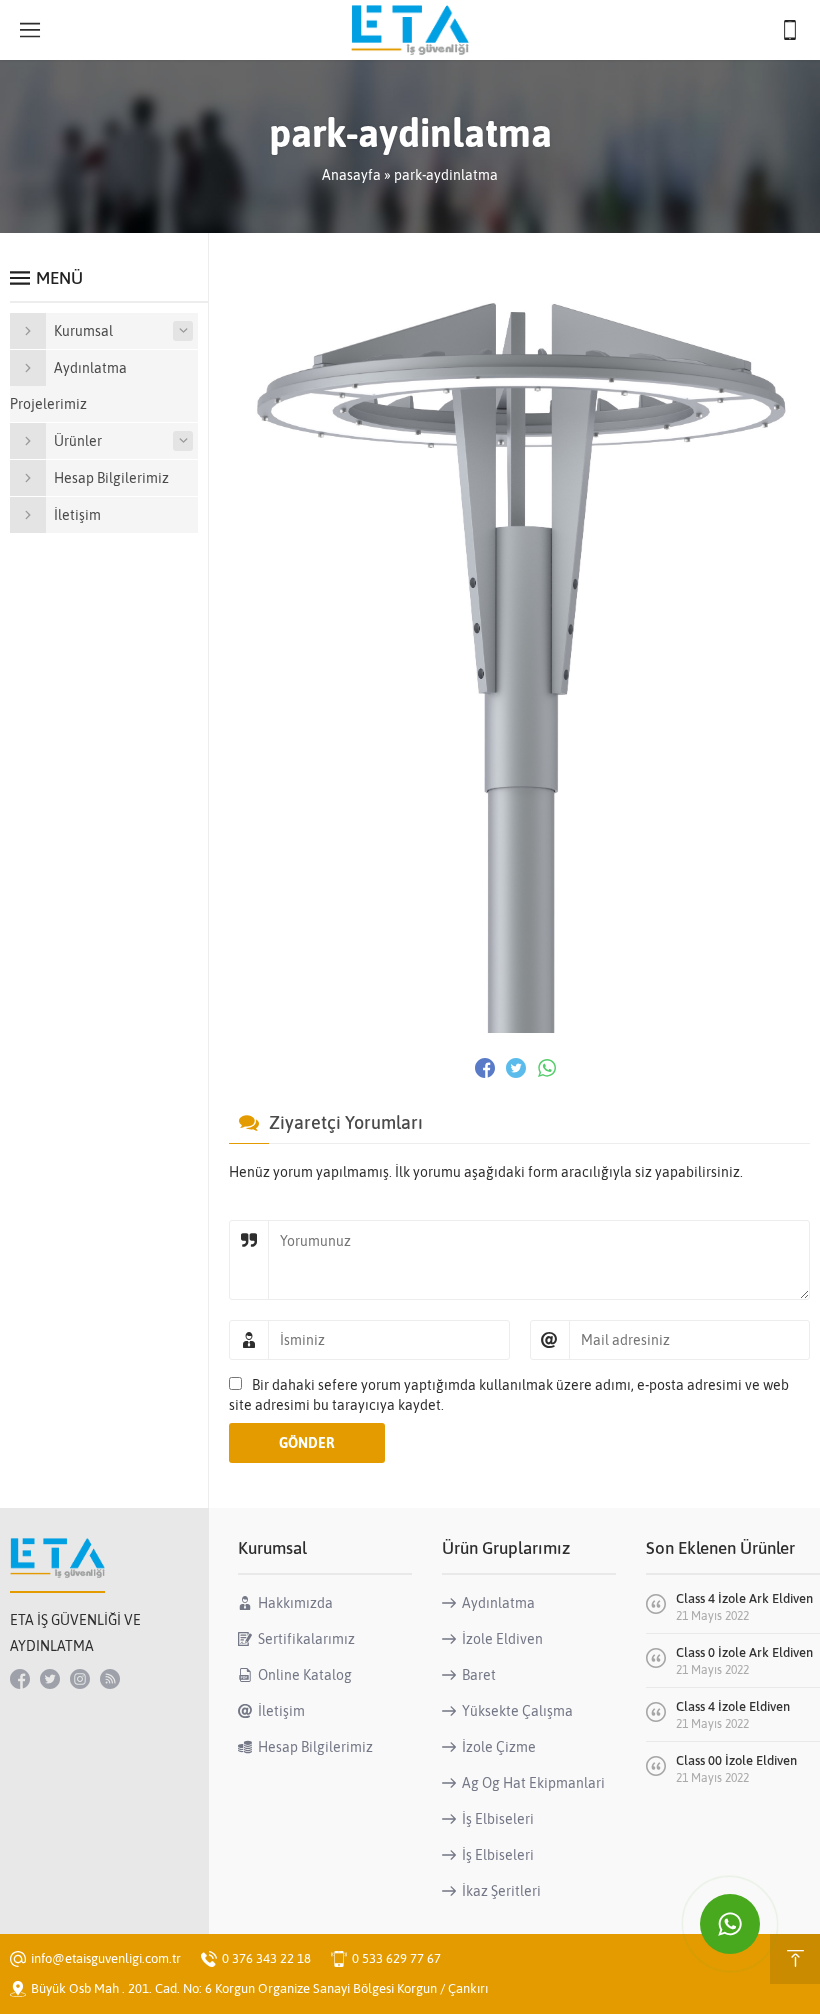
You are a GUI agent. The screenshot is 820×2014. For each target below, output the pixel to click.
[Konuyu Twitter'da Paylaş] (516, 1068)
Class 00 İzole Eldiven (736, 1760)
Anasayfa (351, 175)
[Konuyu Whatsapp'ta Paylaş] (547, 1068)
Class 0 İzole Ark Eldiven (744, 1652)
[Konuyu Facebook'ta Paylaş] (485, 1068)
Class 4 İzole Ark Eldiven (744, 1598)
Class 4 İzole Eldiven (733, 1706)
